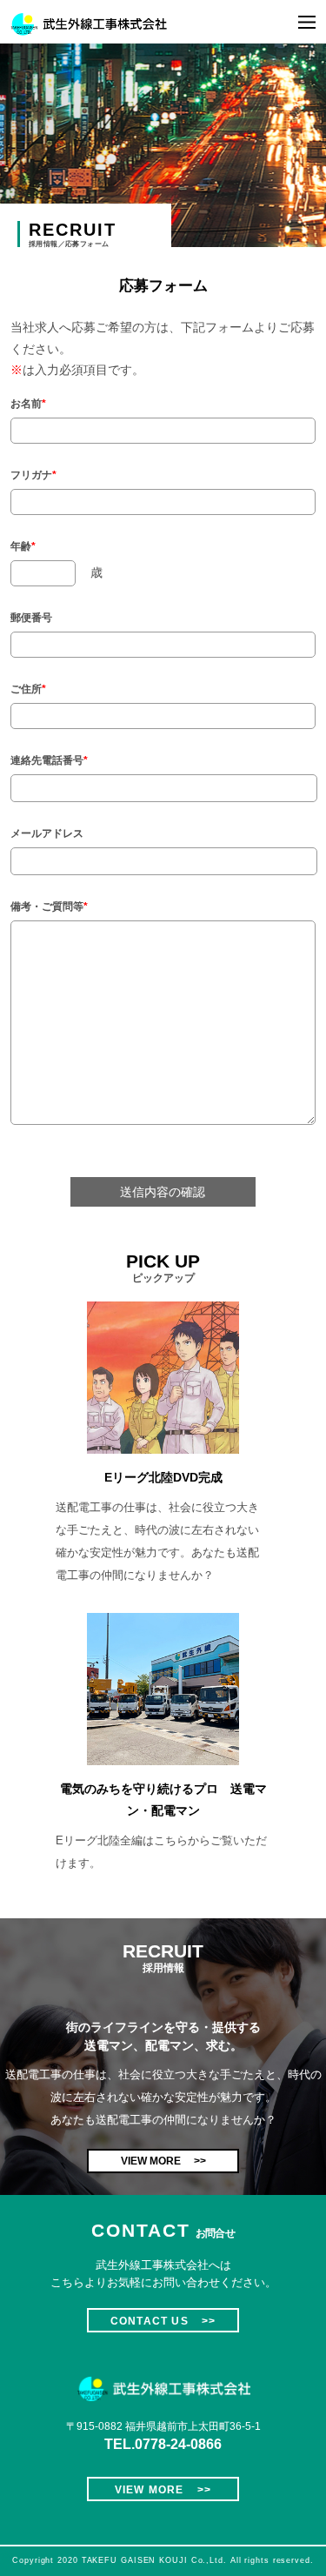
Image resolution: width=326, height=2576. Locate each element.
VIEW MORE (163, 2161)
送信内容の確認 (163, 1192)
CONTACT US (163, 2321)
